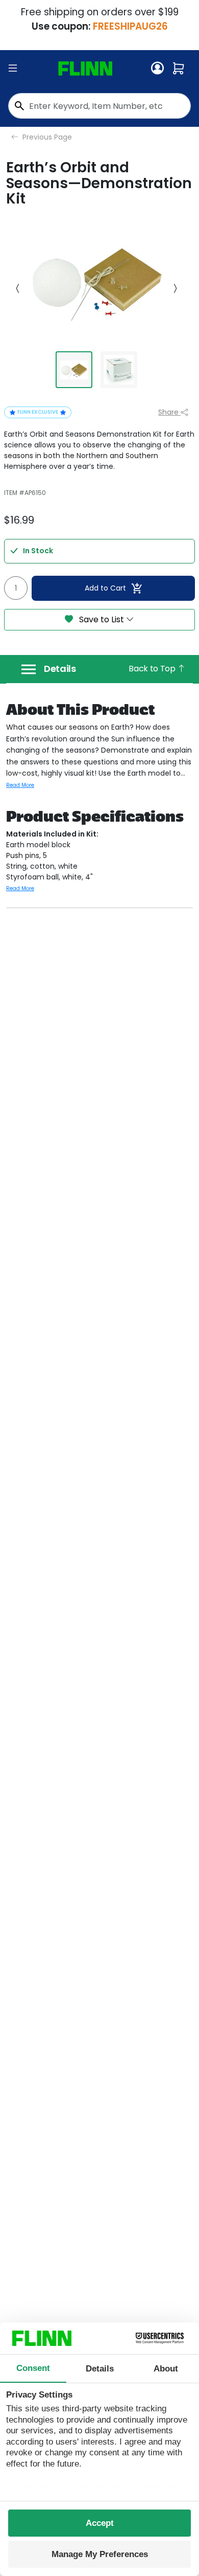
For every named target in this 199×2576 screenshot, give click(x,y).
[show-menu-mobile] (13, 69)
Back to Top (153, 669)
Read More (20, 785)
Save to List (102, 619)
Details (60, 669)
